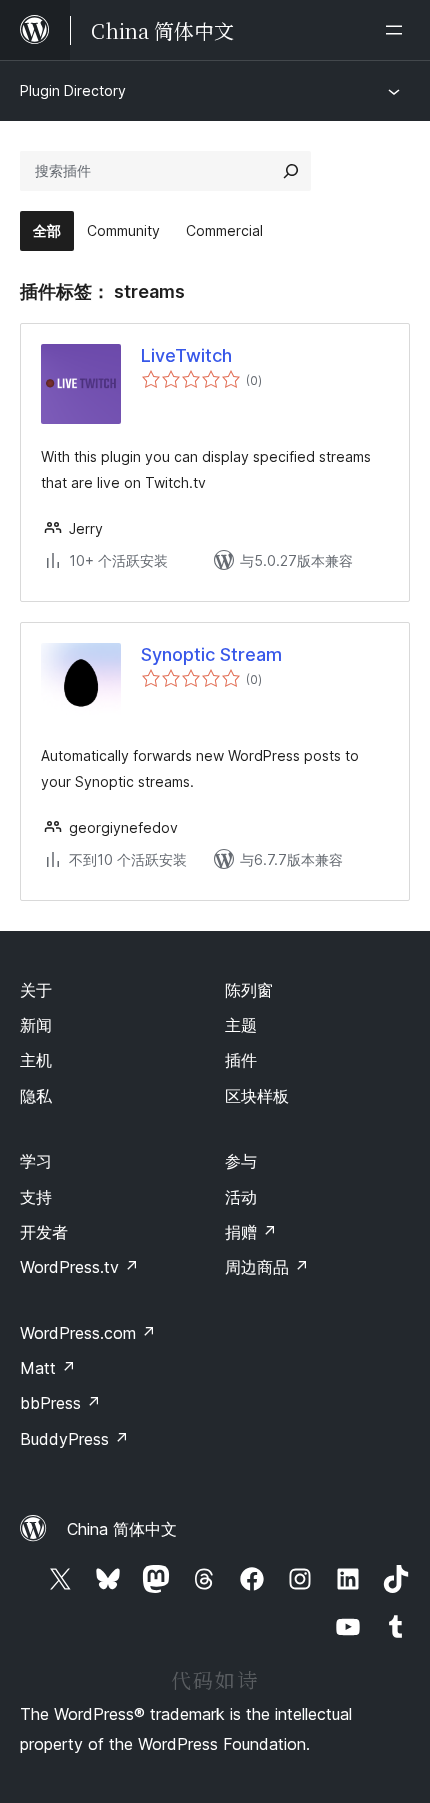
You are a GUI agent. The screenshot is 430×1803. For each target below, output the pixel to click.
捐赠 (251, 1232)
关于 (36, 990)
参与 (241, 1161)
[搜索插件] (291, 171)
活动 (241, 1197)
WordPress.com (88, 1333)
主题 (241, 1025)
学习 (36, 1161)
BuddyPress (74, 1439)
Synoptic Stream (211, 654)
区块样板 (257, 1096)
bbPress (60, 1403)
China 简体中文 (122, 1529)
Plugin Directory (73, 90)
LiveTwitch (186, 355)
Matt (48, 1368)
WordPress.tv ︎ (79, 1267)
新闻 (36, 1025)
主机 (36, 1060)
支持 (36, 1197)
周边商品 (267, 1267)
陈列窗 (249, 990)
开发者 (44, 1232)
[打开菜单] (398, 30)
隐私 (36, 1096)
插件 (241, 1060)
